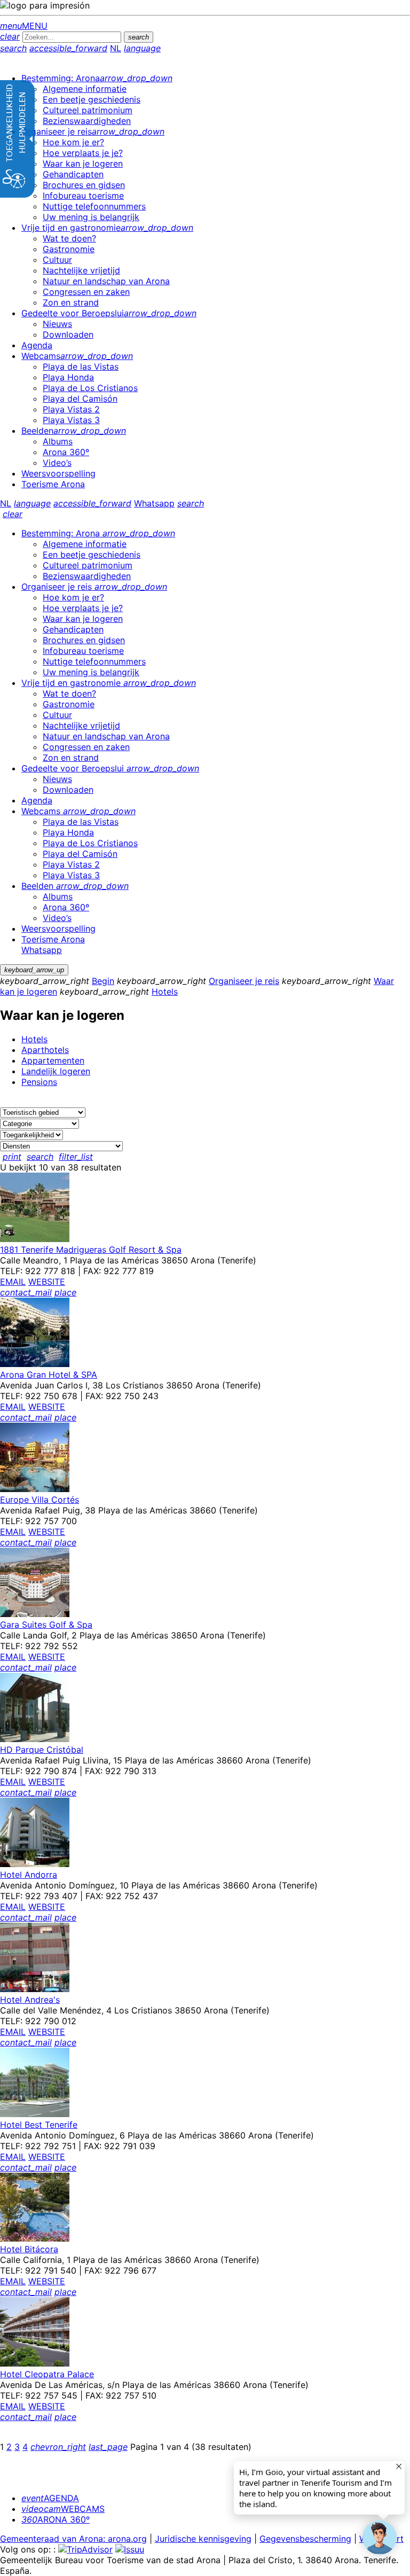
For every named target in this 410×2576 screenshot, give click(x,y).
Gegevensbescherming (305, 2539)
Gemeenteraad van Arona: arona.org (73, 2539)
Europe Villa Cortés (40, 1500)
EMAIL (13, 1282)
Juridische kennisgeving (203, 2539)
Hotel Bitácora (29, 2249)
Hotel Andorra (29, 1875)
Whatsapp (154, 503)
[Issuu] (130, 2549)
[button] (380, 2538)
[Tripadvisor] (85, 2549)
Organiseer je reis (244, 981)
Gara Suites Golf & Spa (46, 1625)
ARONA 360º (56, 2519)
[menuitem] (97, 78)
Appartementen (53, 1060)
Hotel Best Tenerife (39, 2125)
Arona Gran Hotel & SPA (49, 1375)
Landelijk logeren (56, 1071)
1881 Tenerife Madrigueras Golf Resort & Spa (91, 1250)
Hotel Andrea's (30, 2000)
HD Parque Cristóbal (42, 1750)
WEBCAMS (63, 2509)
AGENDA (50, 2498)
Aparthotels (45, 1050)
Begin (103, 981)
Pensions (39, 1082)
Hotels (165, 992)
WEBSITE (47, 1282)
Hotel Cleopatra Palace (47, 2374)
